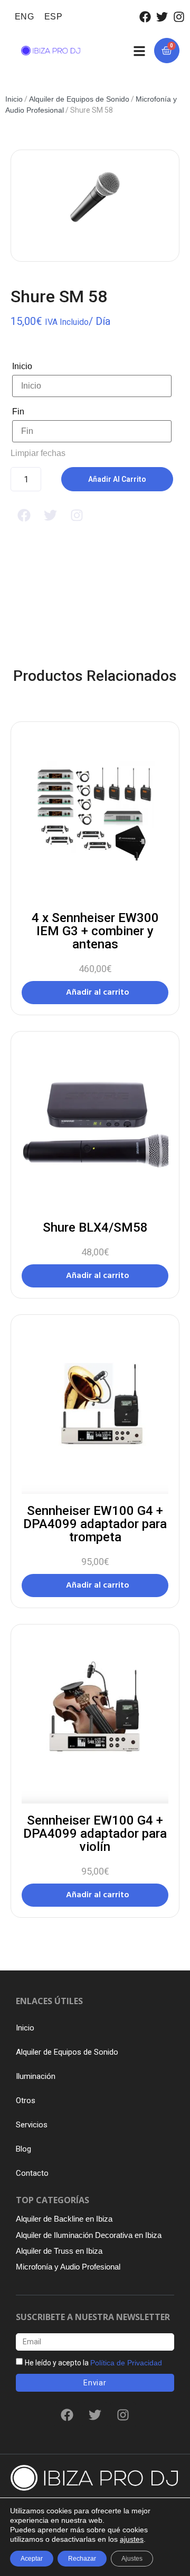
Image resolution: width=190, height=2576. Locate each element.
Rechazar (82, 2559)
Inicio (14, 99)
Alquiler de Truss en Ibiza (59, 2251)
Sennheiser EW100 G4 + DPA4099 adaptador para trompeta (95, 1524)
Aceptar (32, 2559)
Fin (18, 412)
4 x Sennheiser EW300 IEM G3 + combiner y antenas (95, 931)
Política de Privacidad (126, 2363)
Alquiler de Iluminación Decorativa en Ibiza (89, 2235)
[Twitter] (162, 17)
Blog (23, 2149)
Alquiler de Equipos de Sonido (79, 99)
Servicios (32, 2125)
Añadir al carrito (117, 479)
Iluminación (36, 2076)
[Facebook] (145, 17)
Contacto (32, 2173)
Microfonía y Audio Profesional (68, 2267)
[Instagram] (179, 17)
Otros (26, 2101)
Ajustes (132, 2559)
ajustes (132, 2539)
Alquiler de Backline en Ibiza (64, 2219)
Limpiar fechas (38, 453)
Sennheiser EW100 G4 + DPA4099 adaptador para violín (95, 1834)
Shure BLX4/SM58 (95, 1227)
